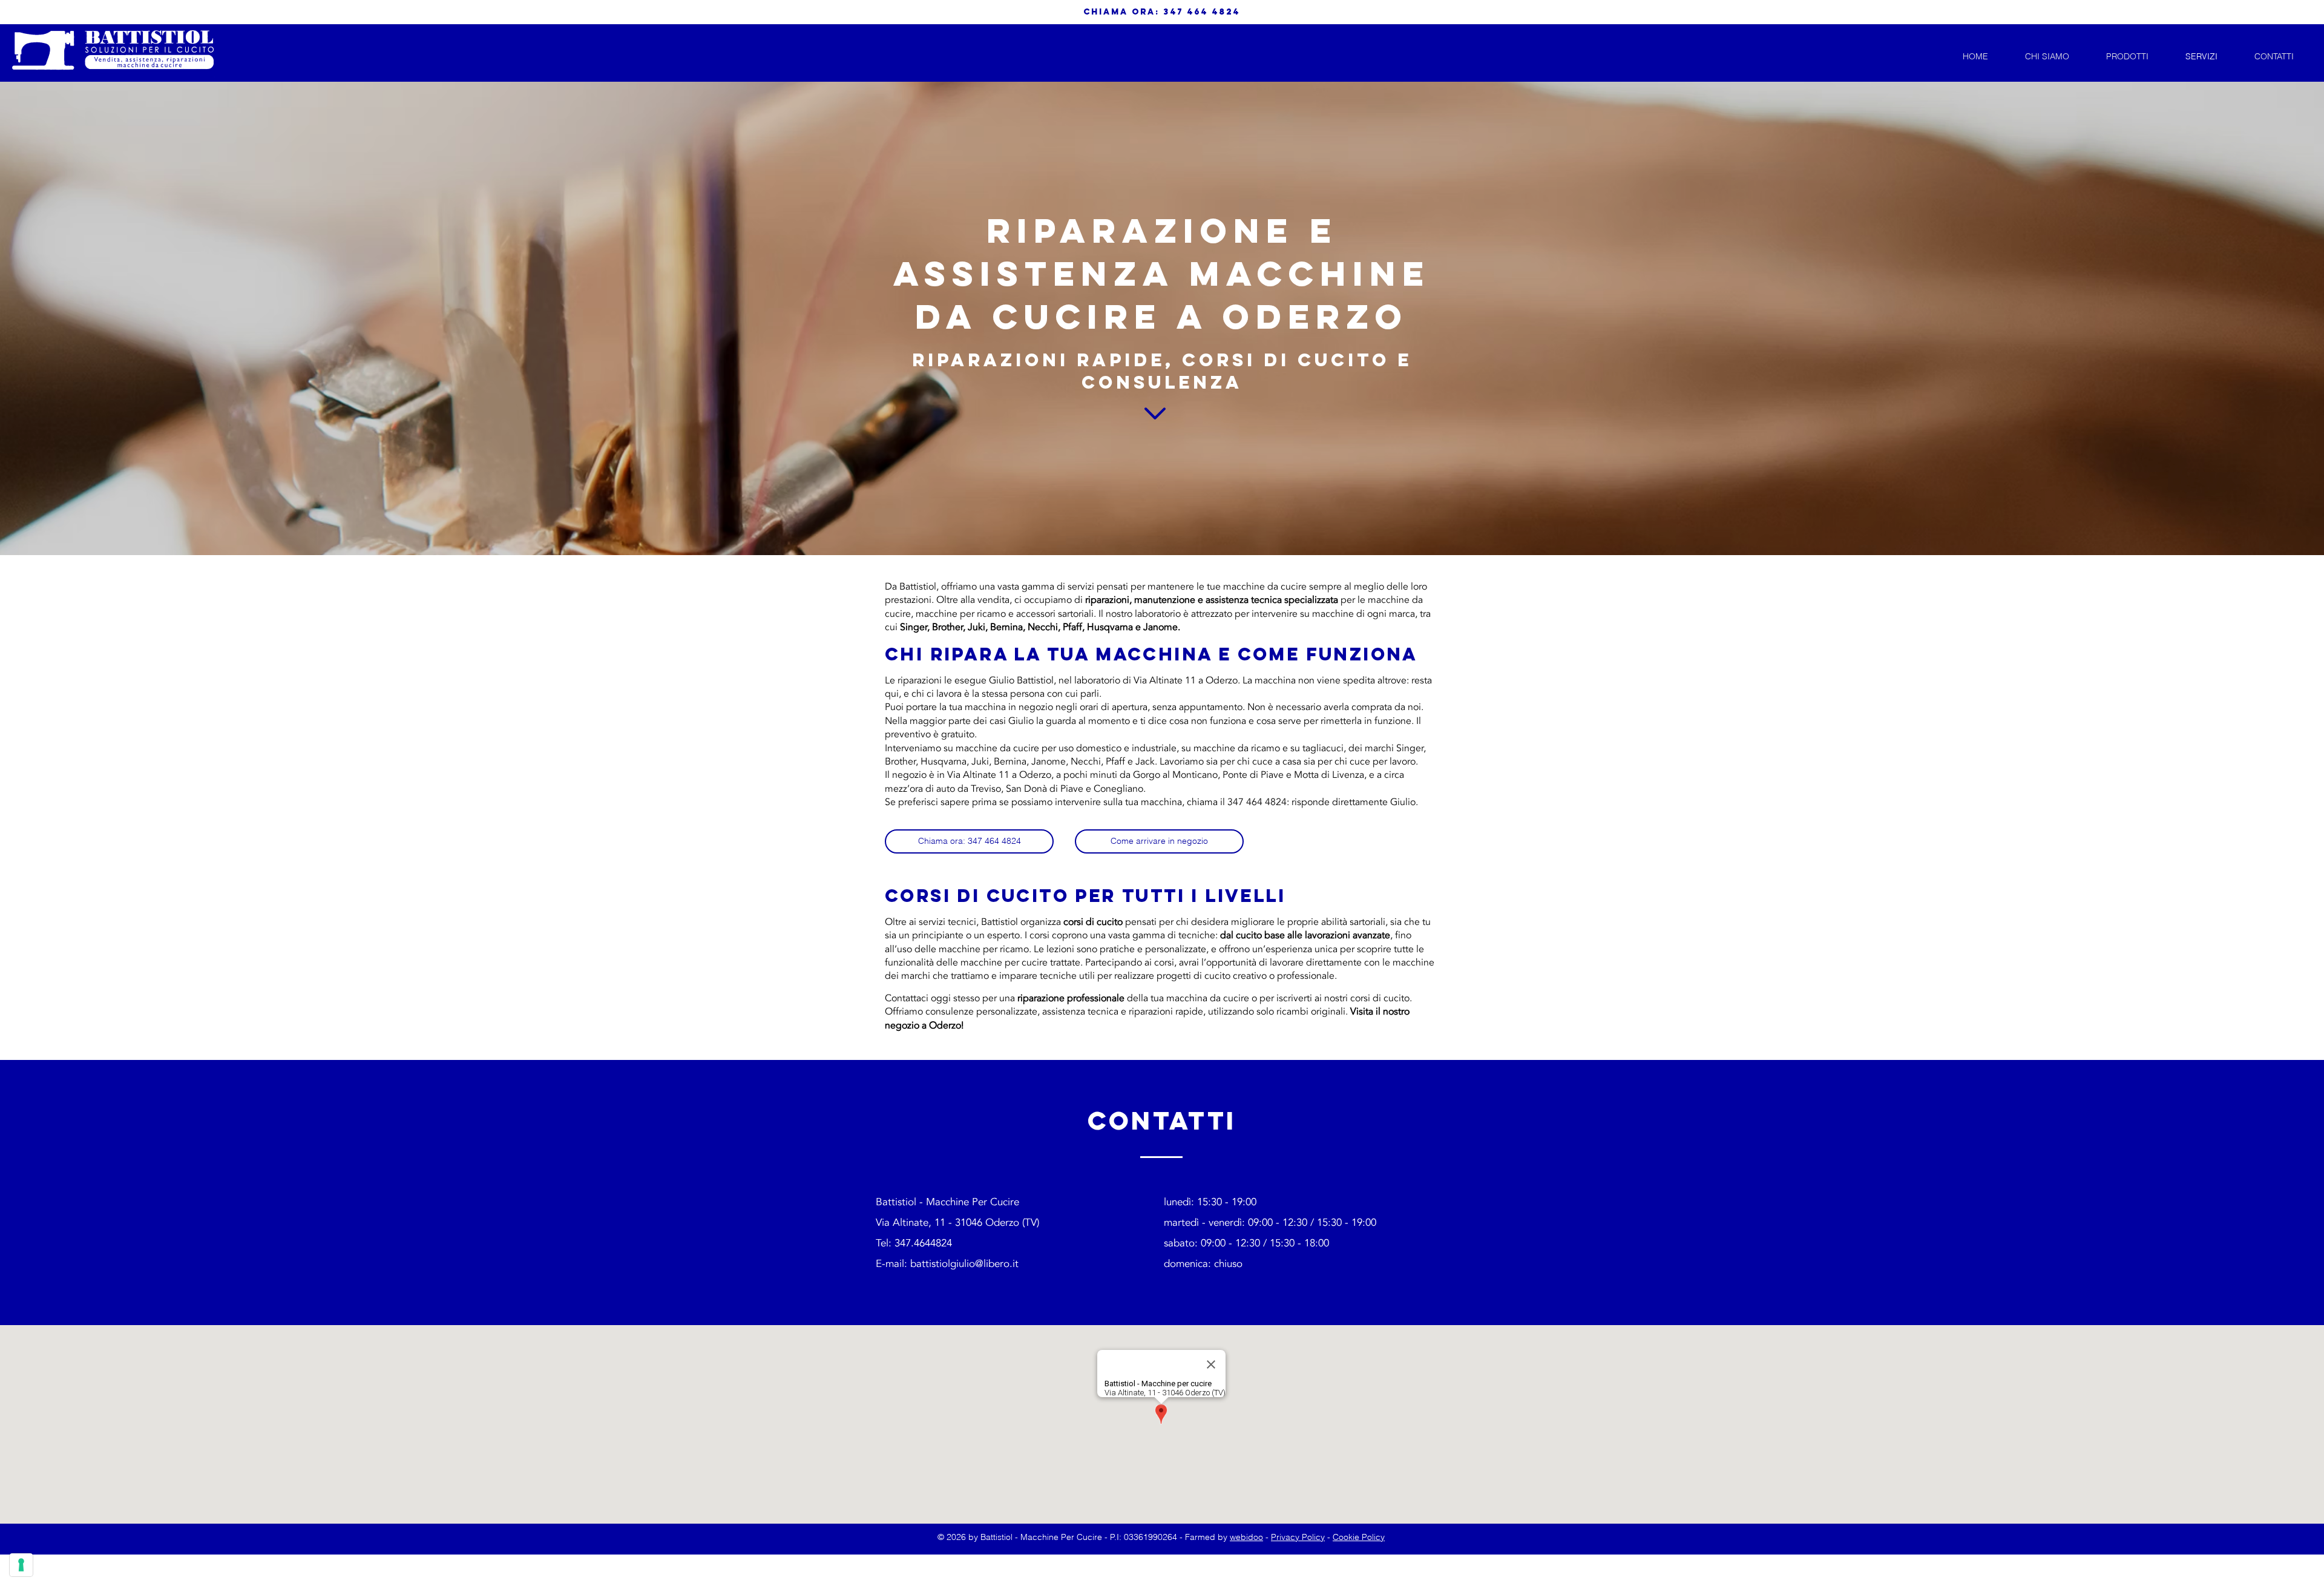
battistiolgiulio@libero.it (964, 1264)
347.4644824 (923, 1243)
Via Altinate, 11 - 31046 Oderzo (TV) (957, 1222)
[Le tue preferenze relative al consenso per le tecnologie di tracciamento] (21, 1565)
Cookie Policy (1359, 1537)
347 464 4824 (1202, 12)
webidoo (1246, 1537)
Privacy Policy (1298, 1537)
